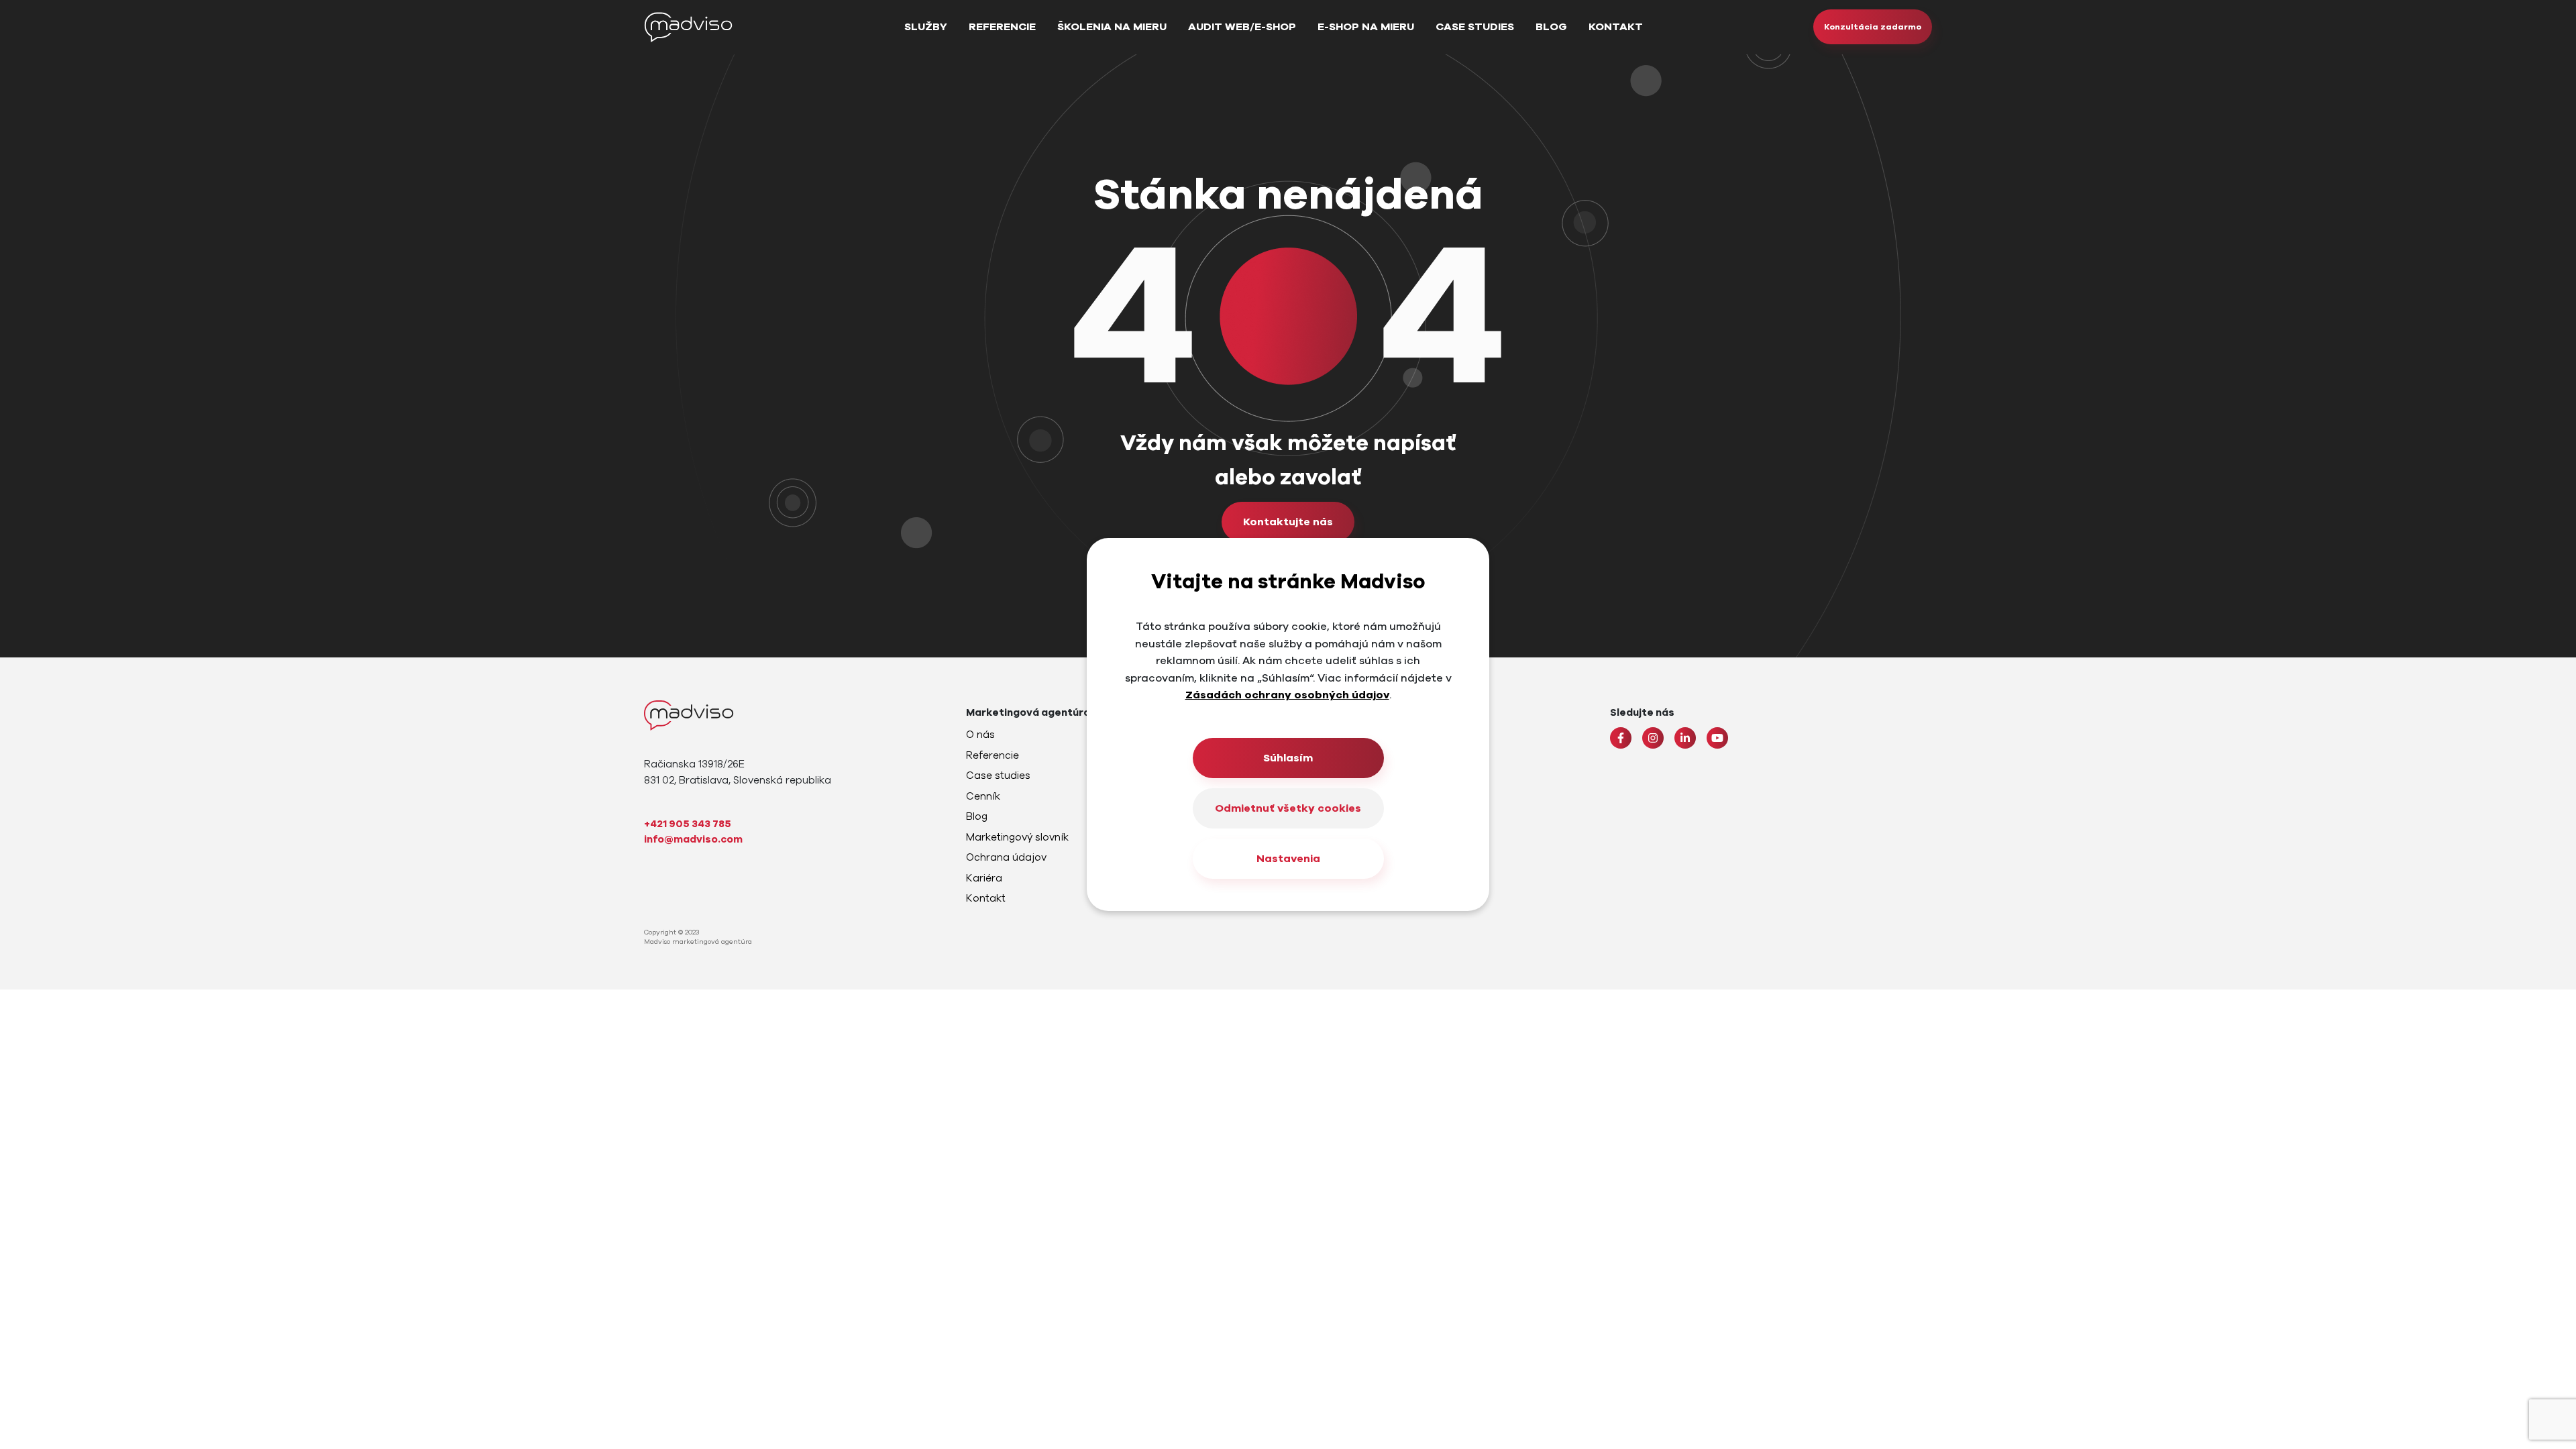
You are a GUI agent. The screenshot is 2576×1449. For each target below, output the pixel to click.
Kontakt (1616, 27)
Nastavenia (1288, 859)
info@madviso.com (693, 839)
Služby (926, 27)
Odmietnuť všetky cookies (1288, 808)
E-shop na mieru (1366, 27)
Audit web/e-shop (1242, 27)
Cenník (983, 796)
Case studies (1475, 27)
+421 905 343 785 (688, 824)
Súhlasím (1288, 758)
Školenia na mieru (1112, 27)
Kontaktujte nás (1288, 522)
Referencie (1002, 27)
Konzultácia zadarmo (1873, 27)
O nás (980, 735)
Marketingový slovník (1017, 837)
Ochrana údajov (1006, 857)
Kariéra (984, 878)
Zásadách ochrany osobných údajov (1287, 695)
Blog (1551, 27)
